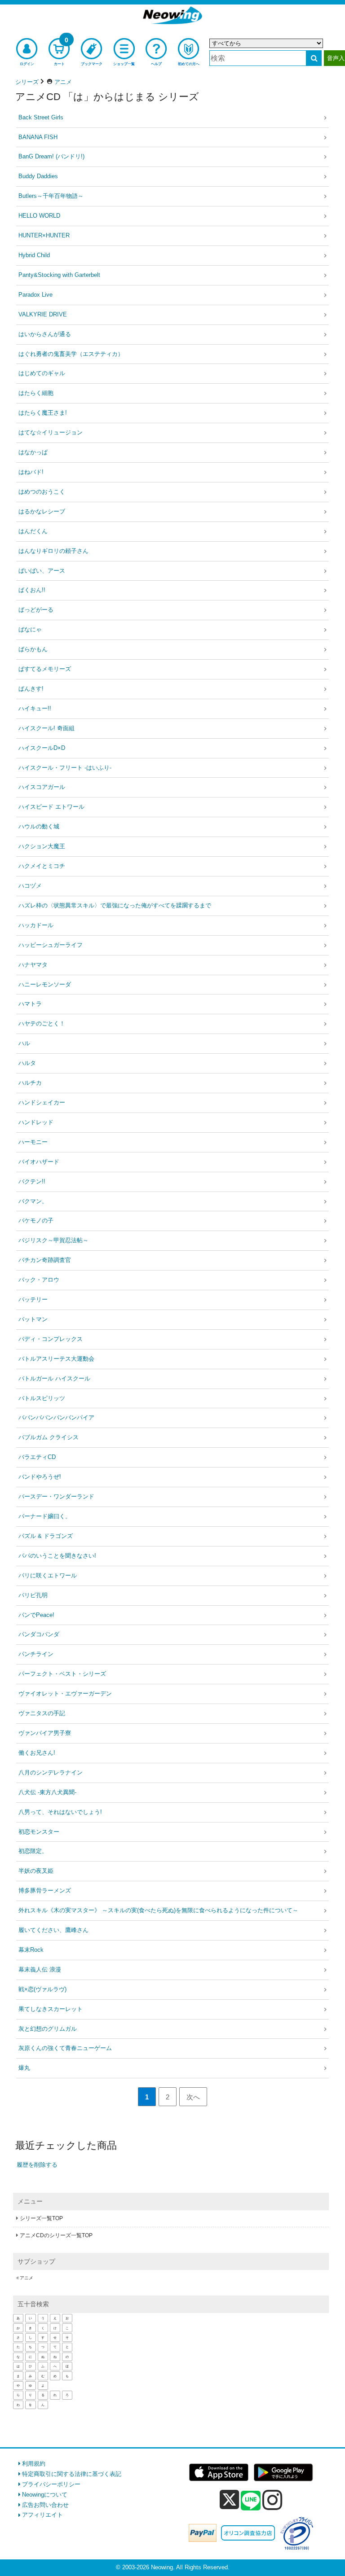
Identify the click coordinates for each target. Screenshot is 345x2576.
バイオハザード (39, 1162)
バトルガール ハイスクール (54, 1378)
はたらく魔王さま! (43, 413)
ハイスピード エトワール (51, 807)
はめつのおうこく (42, 492)
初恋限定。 (33, 1851)
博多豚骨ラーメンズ (45, 1890)
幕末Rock (31, 1950)
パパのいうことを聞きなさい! (57, 1556)
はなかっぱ (33, 452)
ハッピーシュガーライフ (51, 945)
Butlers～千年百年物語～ (51, 196)
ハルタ (27, 1063)
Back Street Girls (41, 117)
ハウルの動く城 (39, 826)
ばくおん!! (32, 590)
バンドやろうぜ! (40, 1477)
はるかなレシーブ (42, 511)
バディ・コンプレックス (51, 1339)
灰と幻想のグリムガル (48, 2029)
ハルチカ (30, 1083)
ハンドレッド (36, 1122)
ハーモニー (33, 1142)
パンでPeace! (36, 1615)
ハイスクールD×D (42, 748)
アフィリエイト (42, 2515)
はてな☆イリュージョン (51, 432)
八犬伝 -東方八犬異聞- (47, 1792)
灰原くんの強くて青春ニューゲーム (65, 2048)
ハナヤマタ (33, 965)
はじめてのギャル (42, 373)
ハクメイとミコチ (42, 866)
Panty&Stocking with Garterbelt (59, 275)
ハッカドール (36, 925)
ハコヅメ (30, 886)
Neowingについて (45, 2495)
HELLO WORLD (39, 216)
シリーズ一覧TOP (41, 2218)
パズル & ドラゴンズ (46, 1536)
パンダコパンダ (39, 1634)
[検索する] (314, 58)
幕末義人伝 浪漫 (40, 1969)
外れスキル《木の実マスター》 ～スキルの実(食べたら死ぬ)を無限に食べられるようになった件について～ (158, 1910)
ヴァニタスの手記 (42, 1713)
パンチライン (36, 1654)
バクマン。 (33, 1201)
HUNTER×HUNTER (44, 235)
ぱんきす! (31, 689)
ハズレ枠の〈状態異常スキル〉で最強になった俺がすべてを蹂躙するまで (115, 905)
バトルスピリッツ (42, 1398)
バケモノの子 (36, 1220)
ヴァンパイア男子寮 (45, 1733)
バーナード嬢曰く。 (45, 1516)
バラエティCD (37, 1457)
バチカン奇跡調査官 (45, 1260)
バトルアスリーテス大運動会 (56, 1359)
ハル (24, 1043)
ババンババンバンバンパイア (56, 1417)
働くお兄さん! (37, 1753)
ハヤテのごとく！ (42, 1023)
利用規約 (34, 2464)
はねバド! (31, 472)
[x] (229, 2500)
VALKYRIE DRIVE (43, 314)
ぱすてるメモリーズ (45, 669)
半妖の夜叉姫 (36, 1871)
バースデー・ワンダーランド (56, 1496)
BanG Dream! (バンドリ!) (51, 156)
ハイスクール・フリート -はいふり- (65, 768)
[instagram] (272, 2500)
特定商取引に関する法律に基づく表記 (72, 2474)
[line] (251, 2501)
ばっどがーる (36, 610)
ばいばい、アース (42, 571)
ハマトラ (30, 1004)
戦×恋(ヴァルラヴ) (42, 1989)
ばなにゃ (30, 629)
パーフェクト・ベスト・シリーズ (62, 1674)
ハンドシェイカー (42, 1102)
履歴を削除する (37, 2165)
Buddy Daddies (38, 176)
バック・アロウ (39, 1280)
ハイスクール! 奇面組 (46, 728)
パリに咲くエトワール (48, 1575)
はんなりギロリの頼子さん (53, 551)
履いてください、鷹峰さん (53, 1930)
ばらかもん (33, 649)
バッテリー (33, 1299)
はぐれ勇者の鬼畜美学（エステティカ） (71, 354)
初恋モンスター (39, 1832)
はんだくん (33, 531)
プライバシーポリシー (51, 2484)
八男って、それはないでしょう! (60, 1812)
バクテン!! (32, 1181)
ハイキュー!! (35, 708)
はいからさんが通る (45, 334)
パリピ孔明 (33, 1595)
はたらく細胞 (36, 393)
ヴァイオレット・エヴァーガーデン (65, 1693)
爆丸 (24, 2068)
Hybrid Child (34, 255)
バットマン (33, 1319)
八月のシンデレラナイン (51, 1772)
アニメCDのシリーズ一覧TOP (56, 2235)
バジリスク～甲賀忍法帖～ (53, 1240)
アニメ (27, 2278)
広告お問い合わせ (45, 2505)
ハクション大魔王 (42, 846)
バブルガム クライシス (49, 1437)
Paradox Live (35, 295)
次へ (193, 2097)
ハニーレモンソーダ (45, 984)
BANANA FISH (38, 137)
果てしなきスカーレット (51, 2009)
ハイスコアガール (42, 787)
